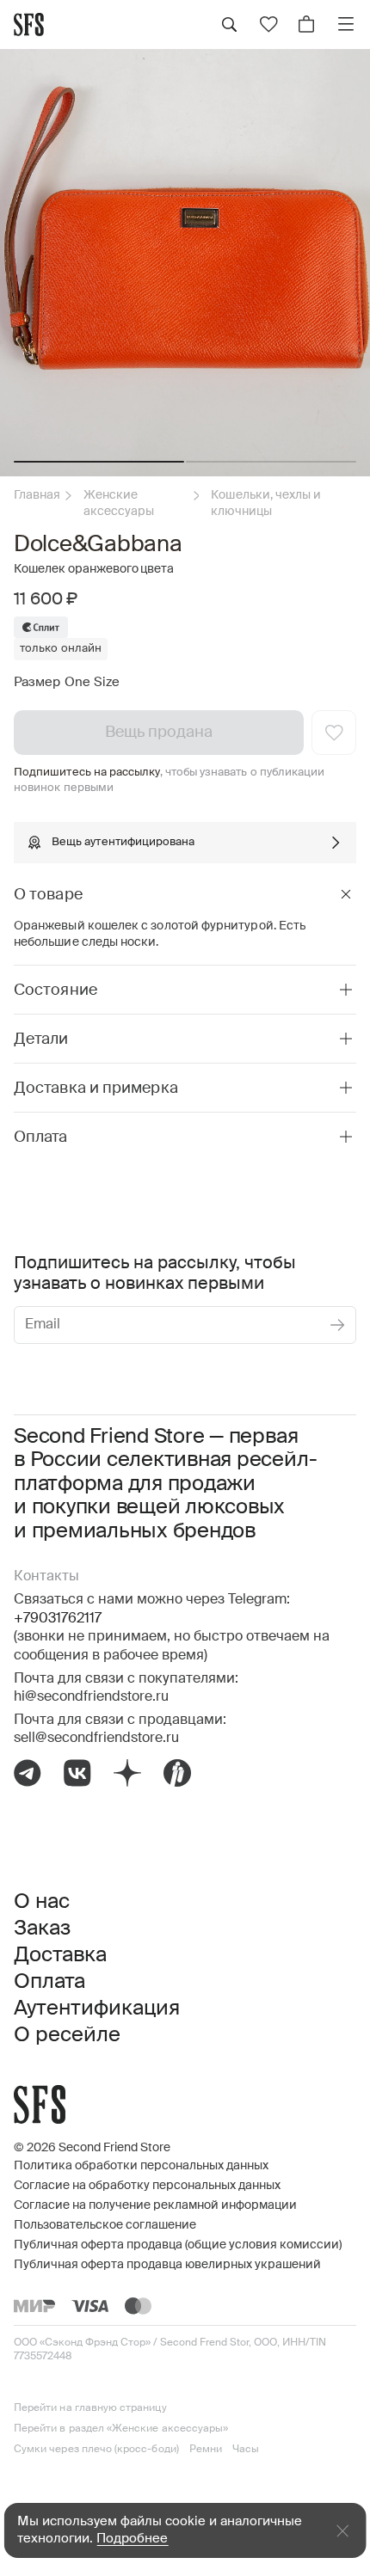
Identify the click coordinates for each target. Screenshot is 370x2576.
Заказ (42, 1929)
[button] (99, 462)
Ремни (206, 2450)
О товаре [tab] (48, 895)
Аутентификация (97, 2009)
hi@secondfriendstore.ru (91, 1697)
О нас (42, 1902)
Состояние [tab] (55, 991)
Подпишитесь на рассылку (87, 773)
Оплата (49, 1982)
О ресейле (67, 2035)
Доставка (60, 1955)
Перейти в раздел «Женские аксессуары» (121, 2429)
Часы (246, 2450)
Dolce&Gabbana (98, 545)
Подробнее (132, 2539)
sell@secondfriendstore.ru (96, 1739)
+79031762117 (58, 1619)
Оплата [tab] (41, 1138)
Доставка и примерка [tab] (96, 1089)
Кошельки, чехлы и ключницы (266, 503)
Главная (37, 495)
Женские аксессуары (119, 503)
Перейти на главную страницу (90, 2408)
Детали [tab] (41, 1040)
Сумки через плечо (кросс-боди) (96, 2450)
